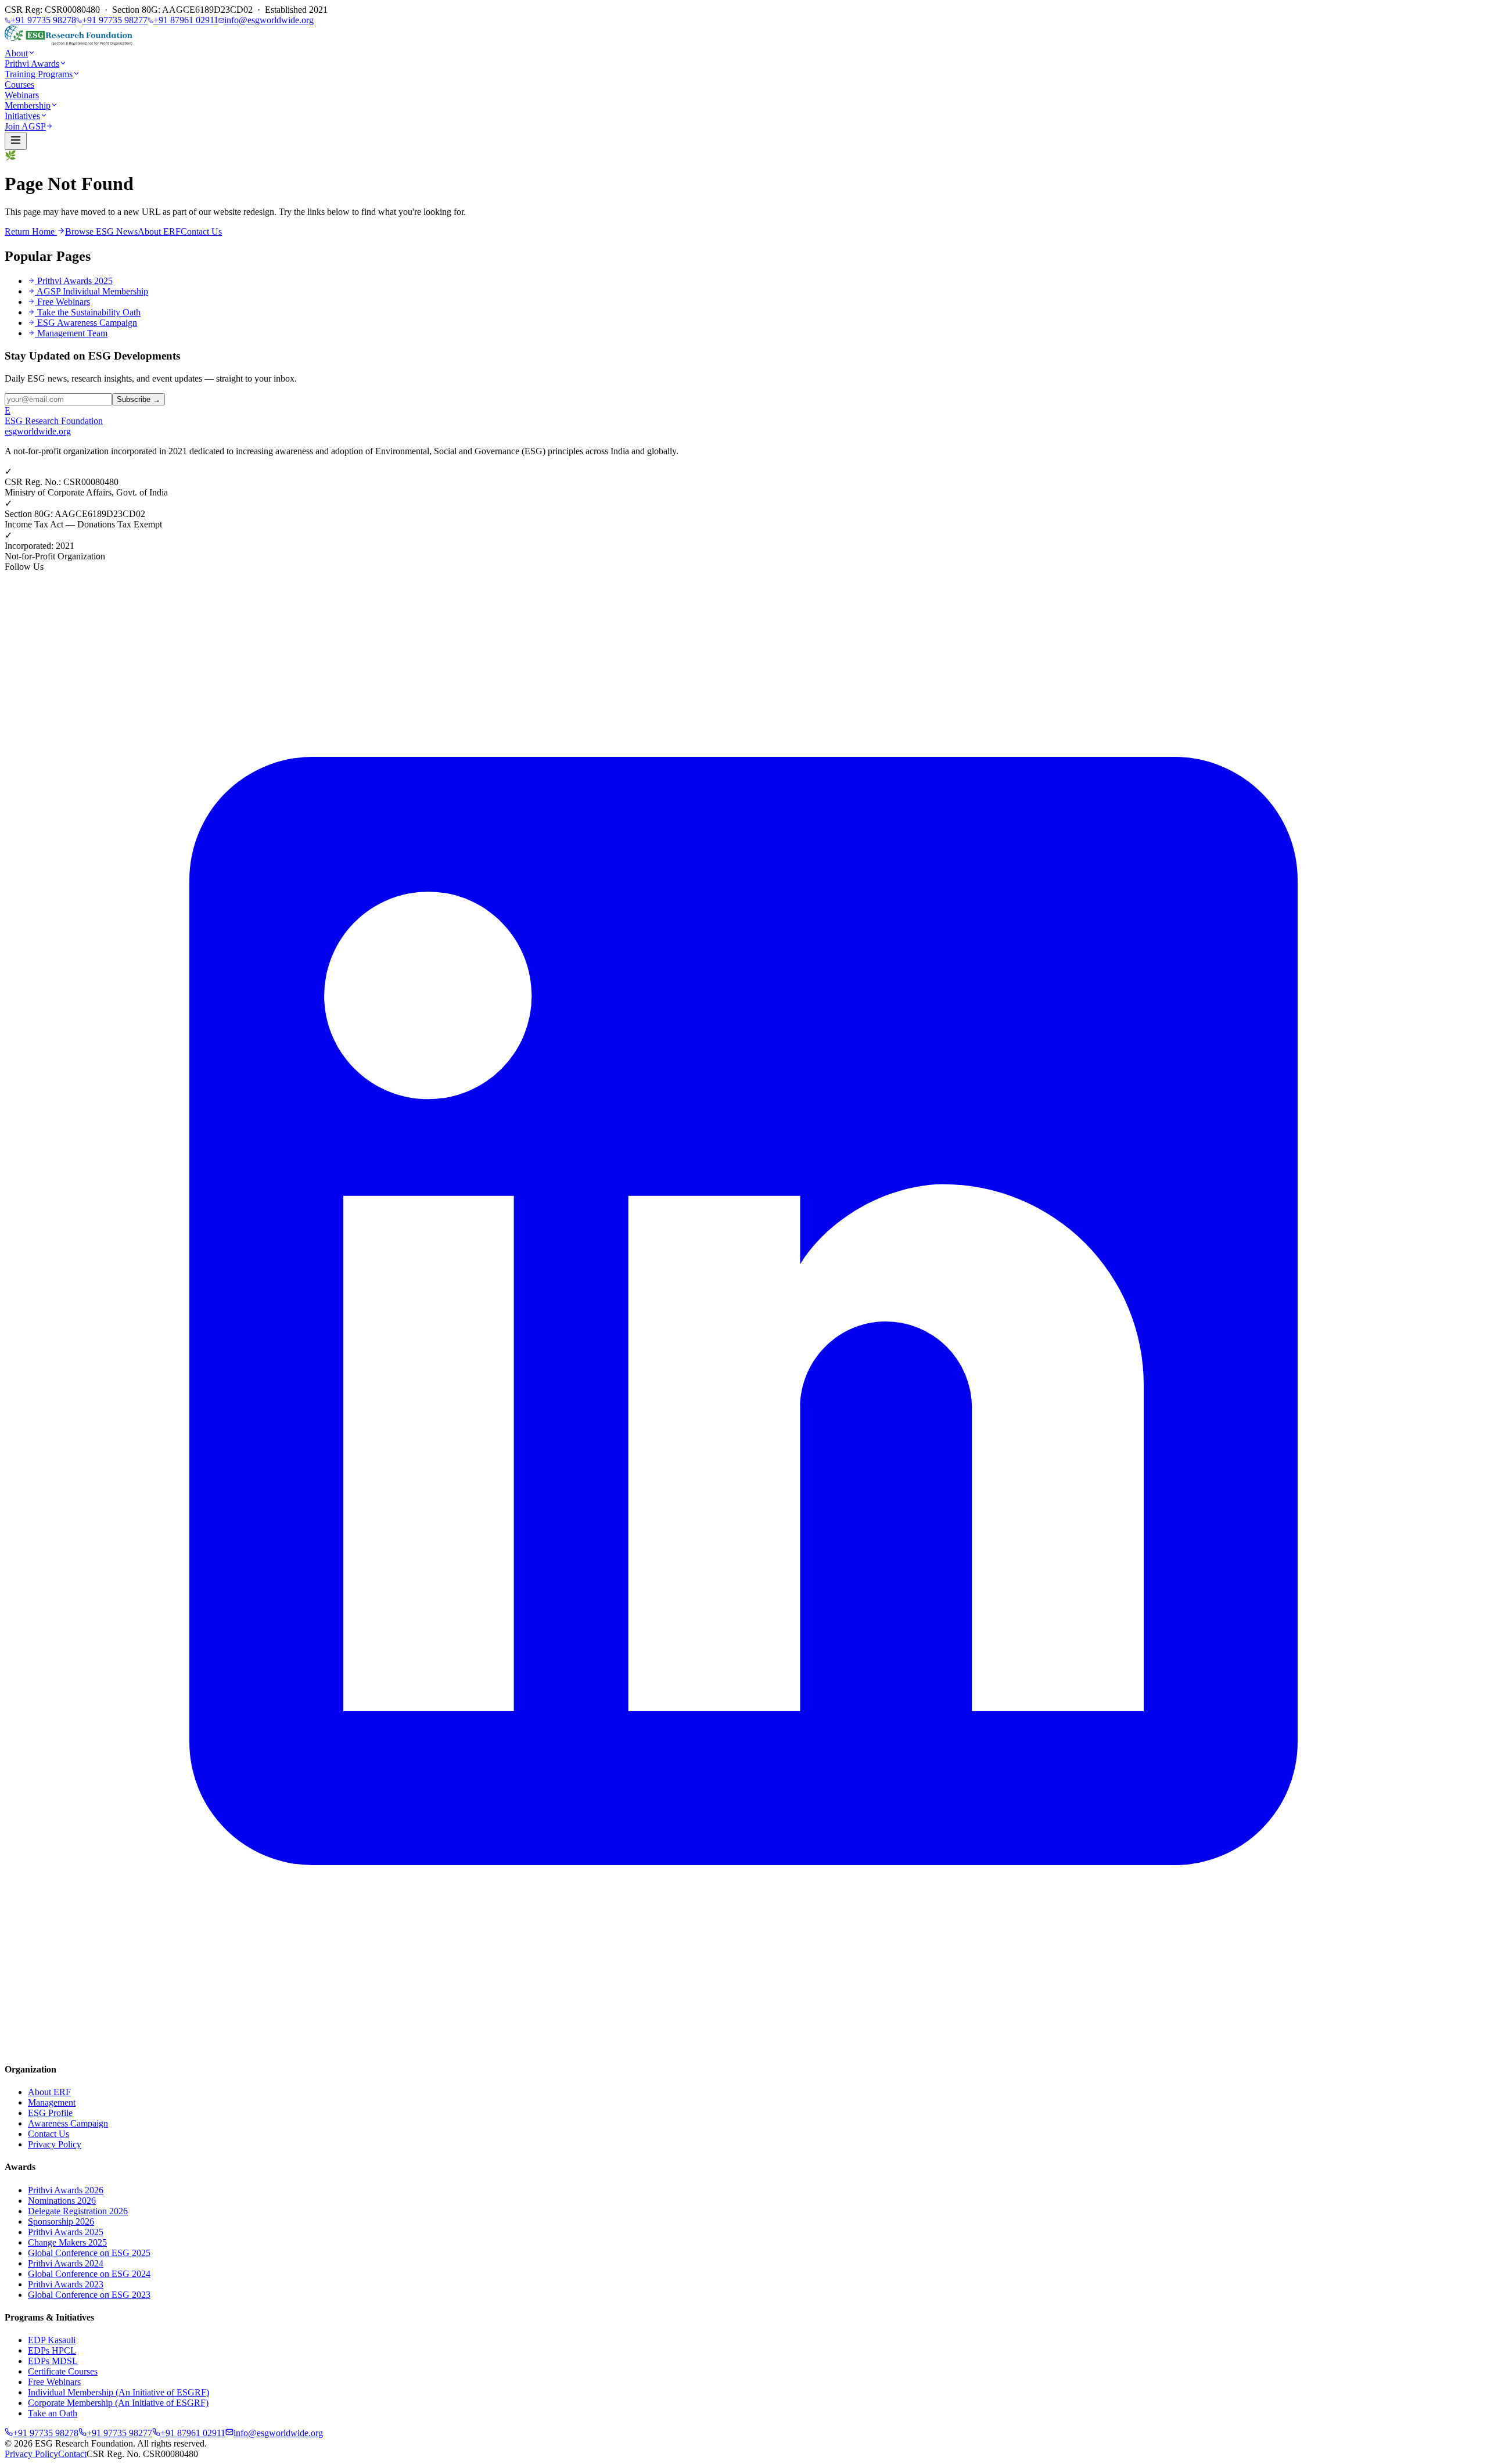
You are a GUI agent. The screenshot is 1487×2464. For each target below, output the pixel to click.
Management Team (72, 333)
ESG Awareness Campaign (87, 323)
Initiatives (22, 116)
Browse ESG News (101, 231)
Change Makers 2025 (67, 2242)
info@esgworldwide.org (269, 20)
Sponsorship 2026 (61, 2221)
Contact (72, 2454)
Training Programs (39, 74)
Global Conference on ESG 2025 (89, 2253)
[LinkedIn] (743, 2047)
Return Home (31, 231)
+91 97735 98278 (43, 20)
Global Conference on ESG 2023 (89, 2295)
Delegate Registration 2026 (78, 2211)
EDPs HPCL (52, 2350)
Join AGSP (25, 126)
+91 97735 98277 (115, 20)
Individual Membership (118, 2392)
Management (52, 2102)
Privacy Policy (55, 2144)
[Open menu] (16, 141)
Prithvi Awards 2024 (66, 2263)
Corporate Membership (118, 2403)
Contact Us (201, 231)
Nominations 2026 (62, 2201)
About (16, 53)
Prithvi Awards (32, 64)
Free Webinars (64, 302)
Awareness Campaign (68, 2123)
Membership (28, 105)
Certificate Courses (63, 2371)
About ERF (159, 231)
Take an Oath (53, 2413)
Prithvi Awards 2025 (75, 281)
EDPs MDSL (53, 2361)
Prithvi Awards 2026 (66, 2190)
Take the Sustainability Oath (89, 312)
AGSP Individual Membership (92, 291)
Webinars (22, 95)
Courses (19, 85)
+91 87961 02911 (186, 20)
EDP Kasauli (52, 2340)
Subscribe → (139, 399)
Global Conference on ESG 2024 (89, 2274)
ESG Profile (50, 2113)
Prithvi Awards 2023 (66, 2284)
